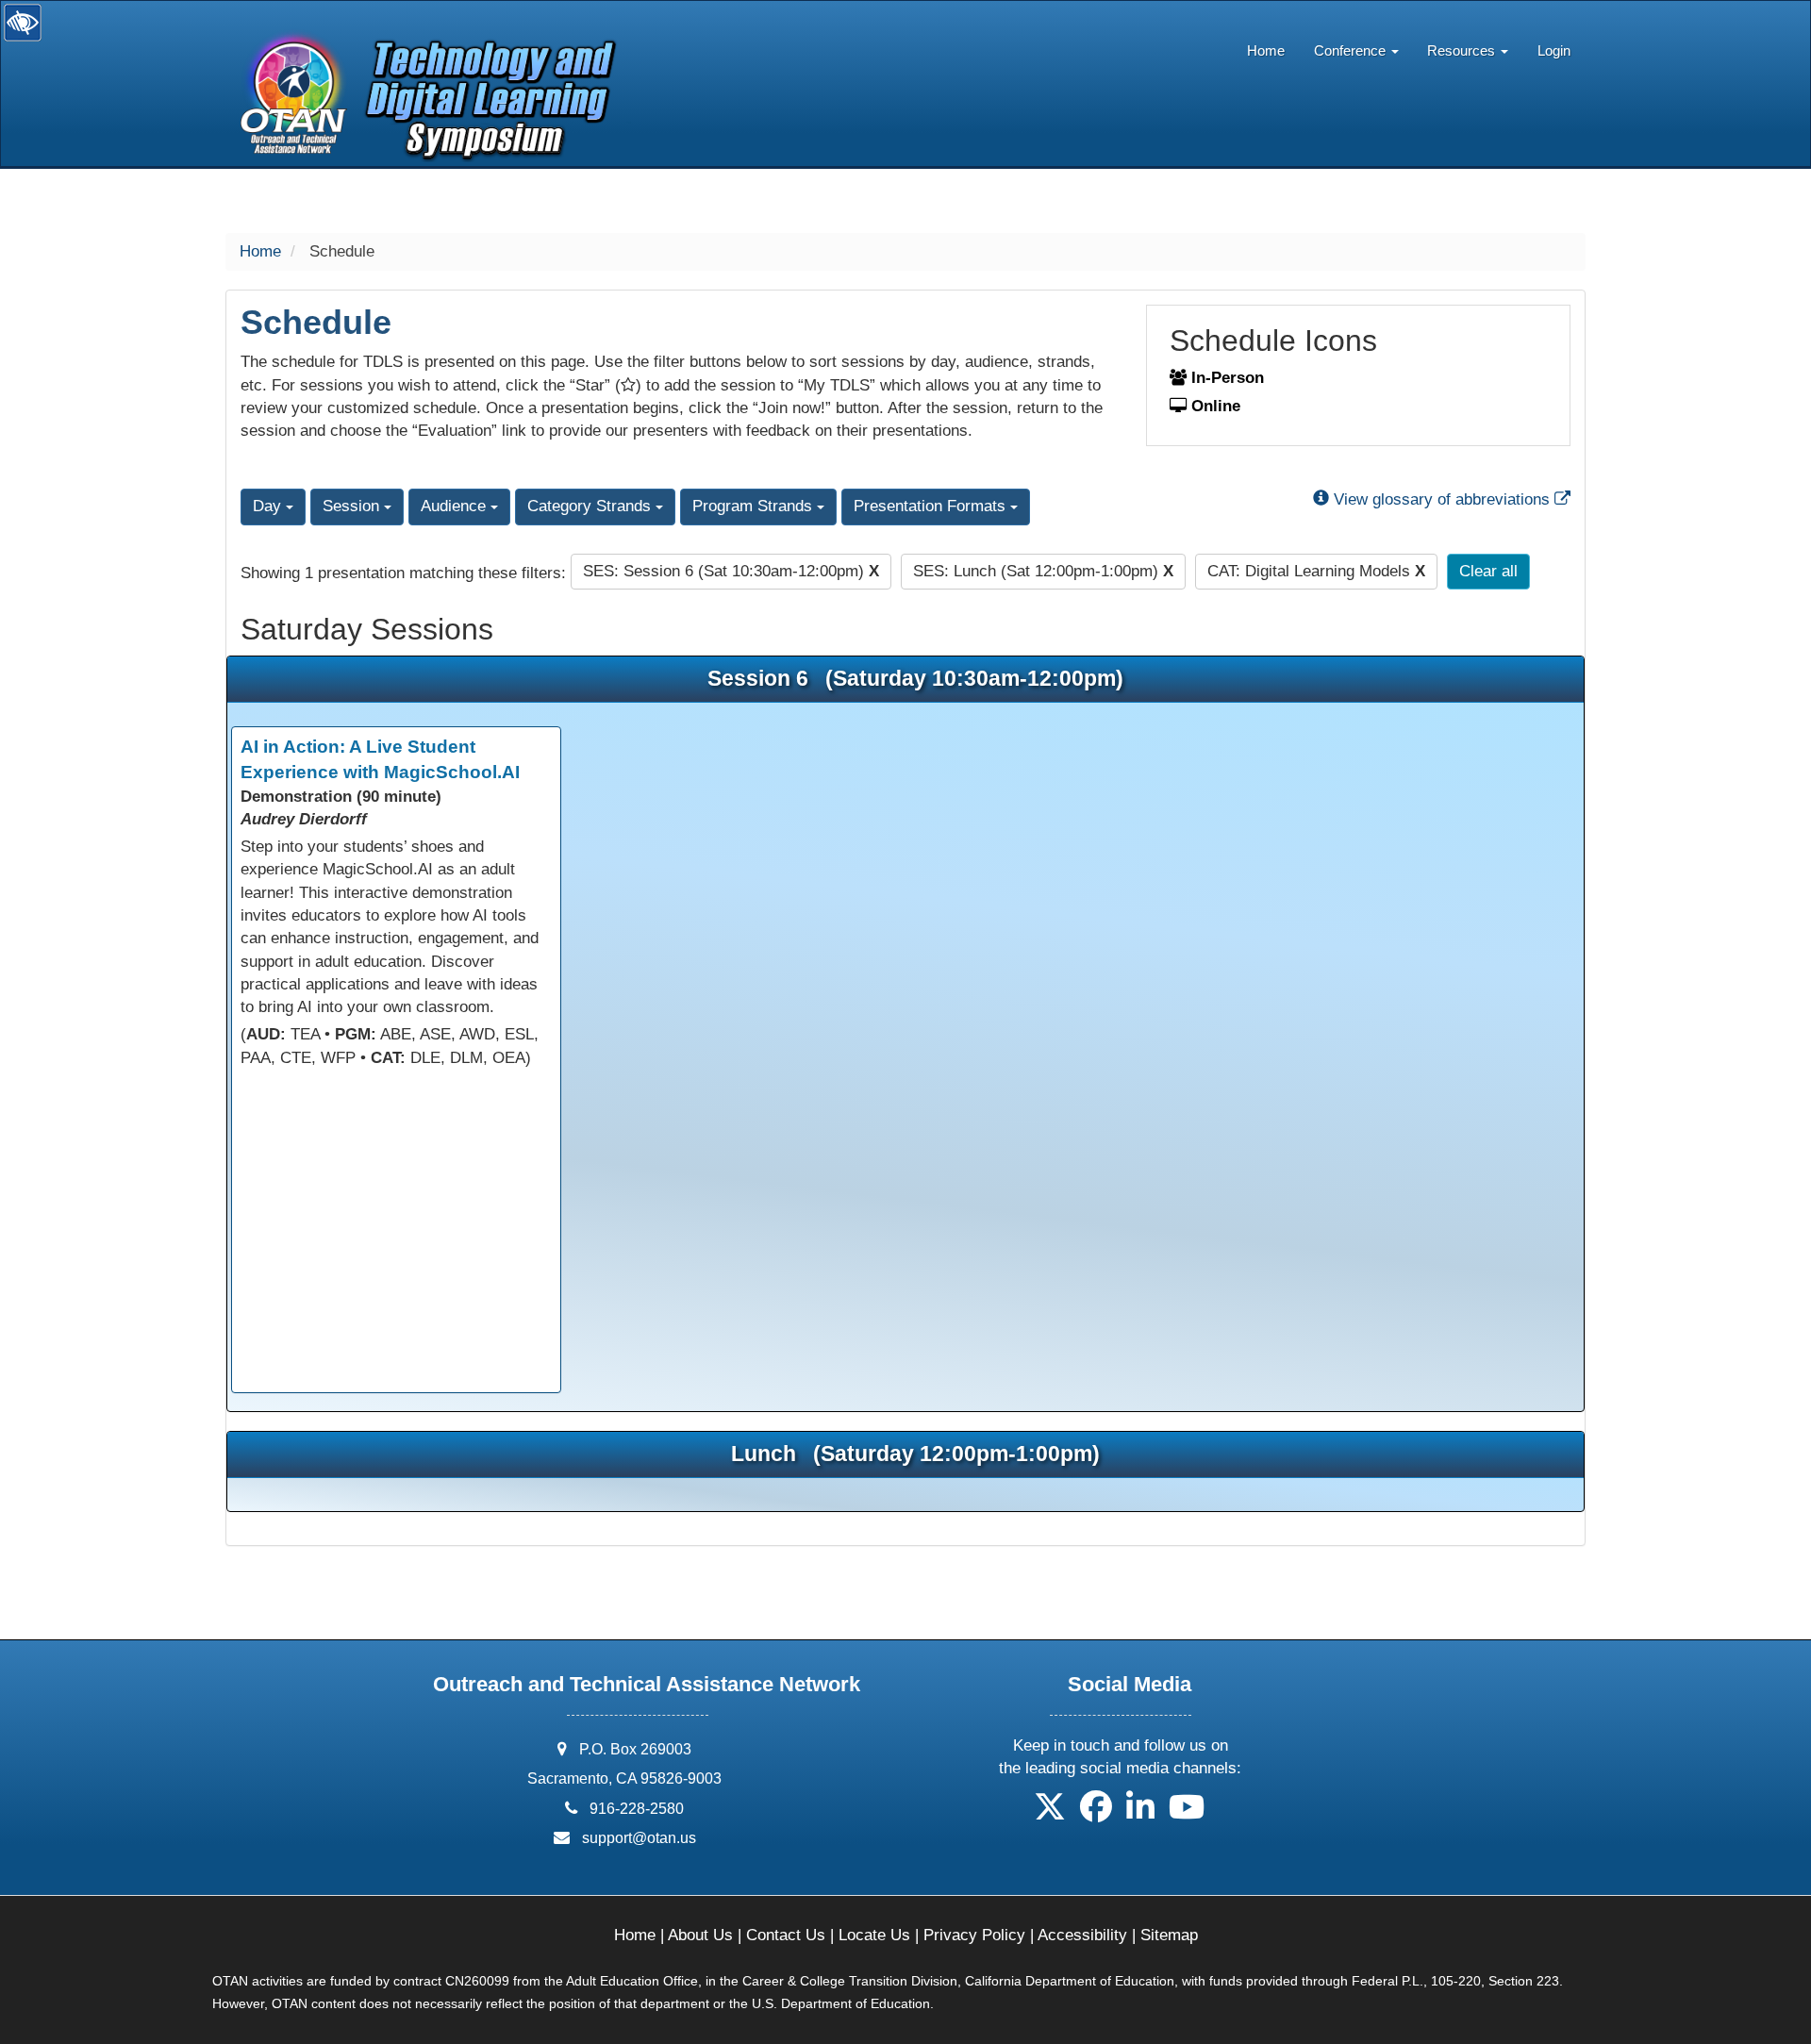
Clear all (1488, 571)
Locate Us (874, 1935)
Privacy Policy (974, 1935)
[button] (1050, 1813)
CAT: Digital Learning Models (1316, 571)
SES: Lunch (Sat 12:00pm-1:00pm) (1043, 571)
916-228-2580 (637, 1809)
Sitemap (1169, 1935)
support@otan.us (639, 1838)
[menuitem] (1266, 46)
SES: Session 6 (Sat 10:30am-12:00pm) (731, 571)
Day (269, 506)
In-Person (1225, 378)
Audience (456, 506)
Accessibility (1082, 1935)
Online (1213, 406)
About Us (700, 1935)
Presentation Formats (932, 506)
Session (353, 506)
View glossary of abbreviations (1450, 499)
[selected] (421, 52)
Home (1266, 50)
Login (1554, 50)
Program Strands (755, 506)
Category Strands (591, 506)
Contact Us (786, 1935)
